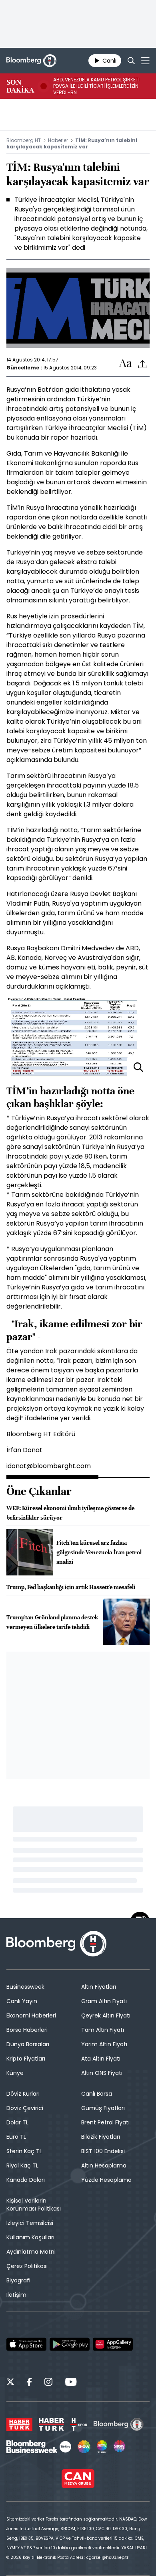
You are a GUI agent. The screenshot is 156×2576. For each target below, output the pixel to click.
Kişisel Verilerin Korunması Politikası (34, 2205)
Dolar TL (17, 2122)
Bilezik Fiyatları (101, 2137)
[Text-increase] (126, 364)
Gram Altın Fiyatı (104, 2001)
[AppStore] (26, 2344)
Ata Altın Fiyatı (101, 2059)
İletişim (16, 2295)
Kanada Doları (26, 2180)
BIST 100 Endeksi (103, 2151)
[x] (10, 2383)
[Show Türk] (102, 2447)
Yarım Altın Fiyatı (104, 2044)
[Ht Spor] (79, 2424)
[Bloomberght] (31, 61)
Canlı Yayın (22, 2001)
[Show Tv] (84, 2447)
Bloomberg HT (24, 140)
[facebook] (29, 2383)
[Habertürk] (19, 2424)
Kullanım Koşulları (30, 2237)
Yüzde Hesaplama (106, 2180)
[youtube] (71, 2383)
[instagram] (48, 2383)
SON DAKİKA (20, 86)
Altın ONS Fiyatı (102, 2073)
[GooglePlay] (70, 2344)
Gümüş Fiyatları (103, 2108)
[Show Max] (120, 2447)
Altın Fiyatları (99, 1987)
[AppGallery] (113, 2344)
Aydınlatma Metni (31, 2252)
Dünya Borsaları (28, 2044)
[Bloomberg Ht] (119, 2424)
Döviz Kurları (23, 2094)
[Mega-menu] (145, 61)
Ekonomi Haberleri (31, 2015)
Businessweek (25, 1987)
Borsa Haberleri (27, 2030)
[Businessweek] (39, 2447)
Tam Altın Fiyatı (103, 2030)
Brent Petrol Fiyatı (105, 2122)
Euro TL (16, 2137)
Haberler (58, 140)
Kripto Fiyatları (26, 2059)
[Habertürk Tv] (52, 2424)
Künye (15, 2073)
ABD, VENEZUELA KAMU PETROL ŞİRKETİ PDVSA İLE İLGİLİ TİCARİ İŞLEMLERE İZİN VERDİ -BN (96, 86)
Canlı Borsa (97, 2094)
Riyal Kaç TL (22, 2165)
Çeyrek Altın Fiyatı (106, 2015)
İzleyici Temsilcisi (30, 2223)
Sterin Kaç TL (24, 2151)
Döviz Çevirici (25, 2108)
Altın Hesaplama (104, 2165)
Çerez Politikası (27, 2266)
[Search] (131, 61)
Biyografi (18, 2280)
